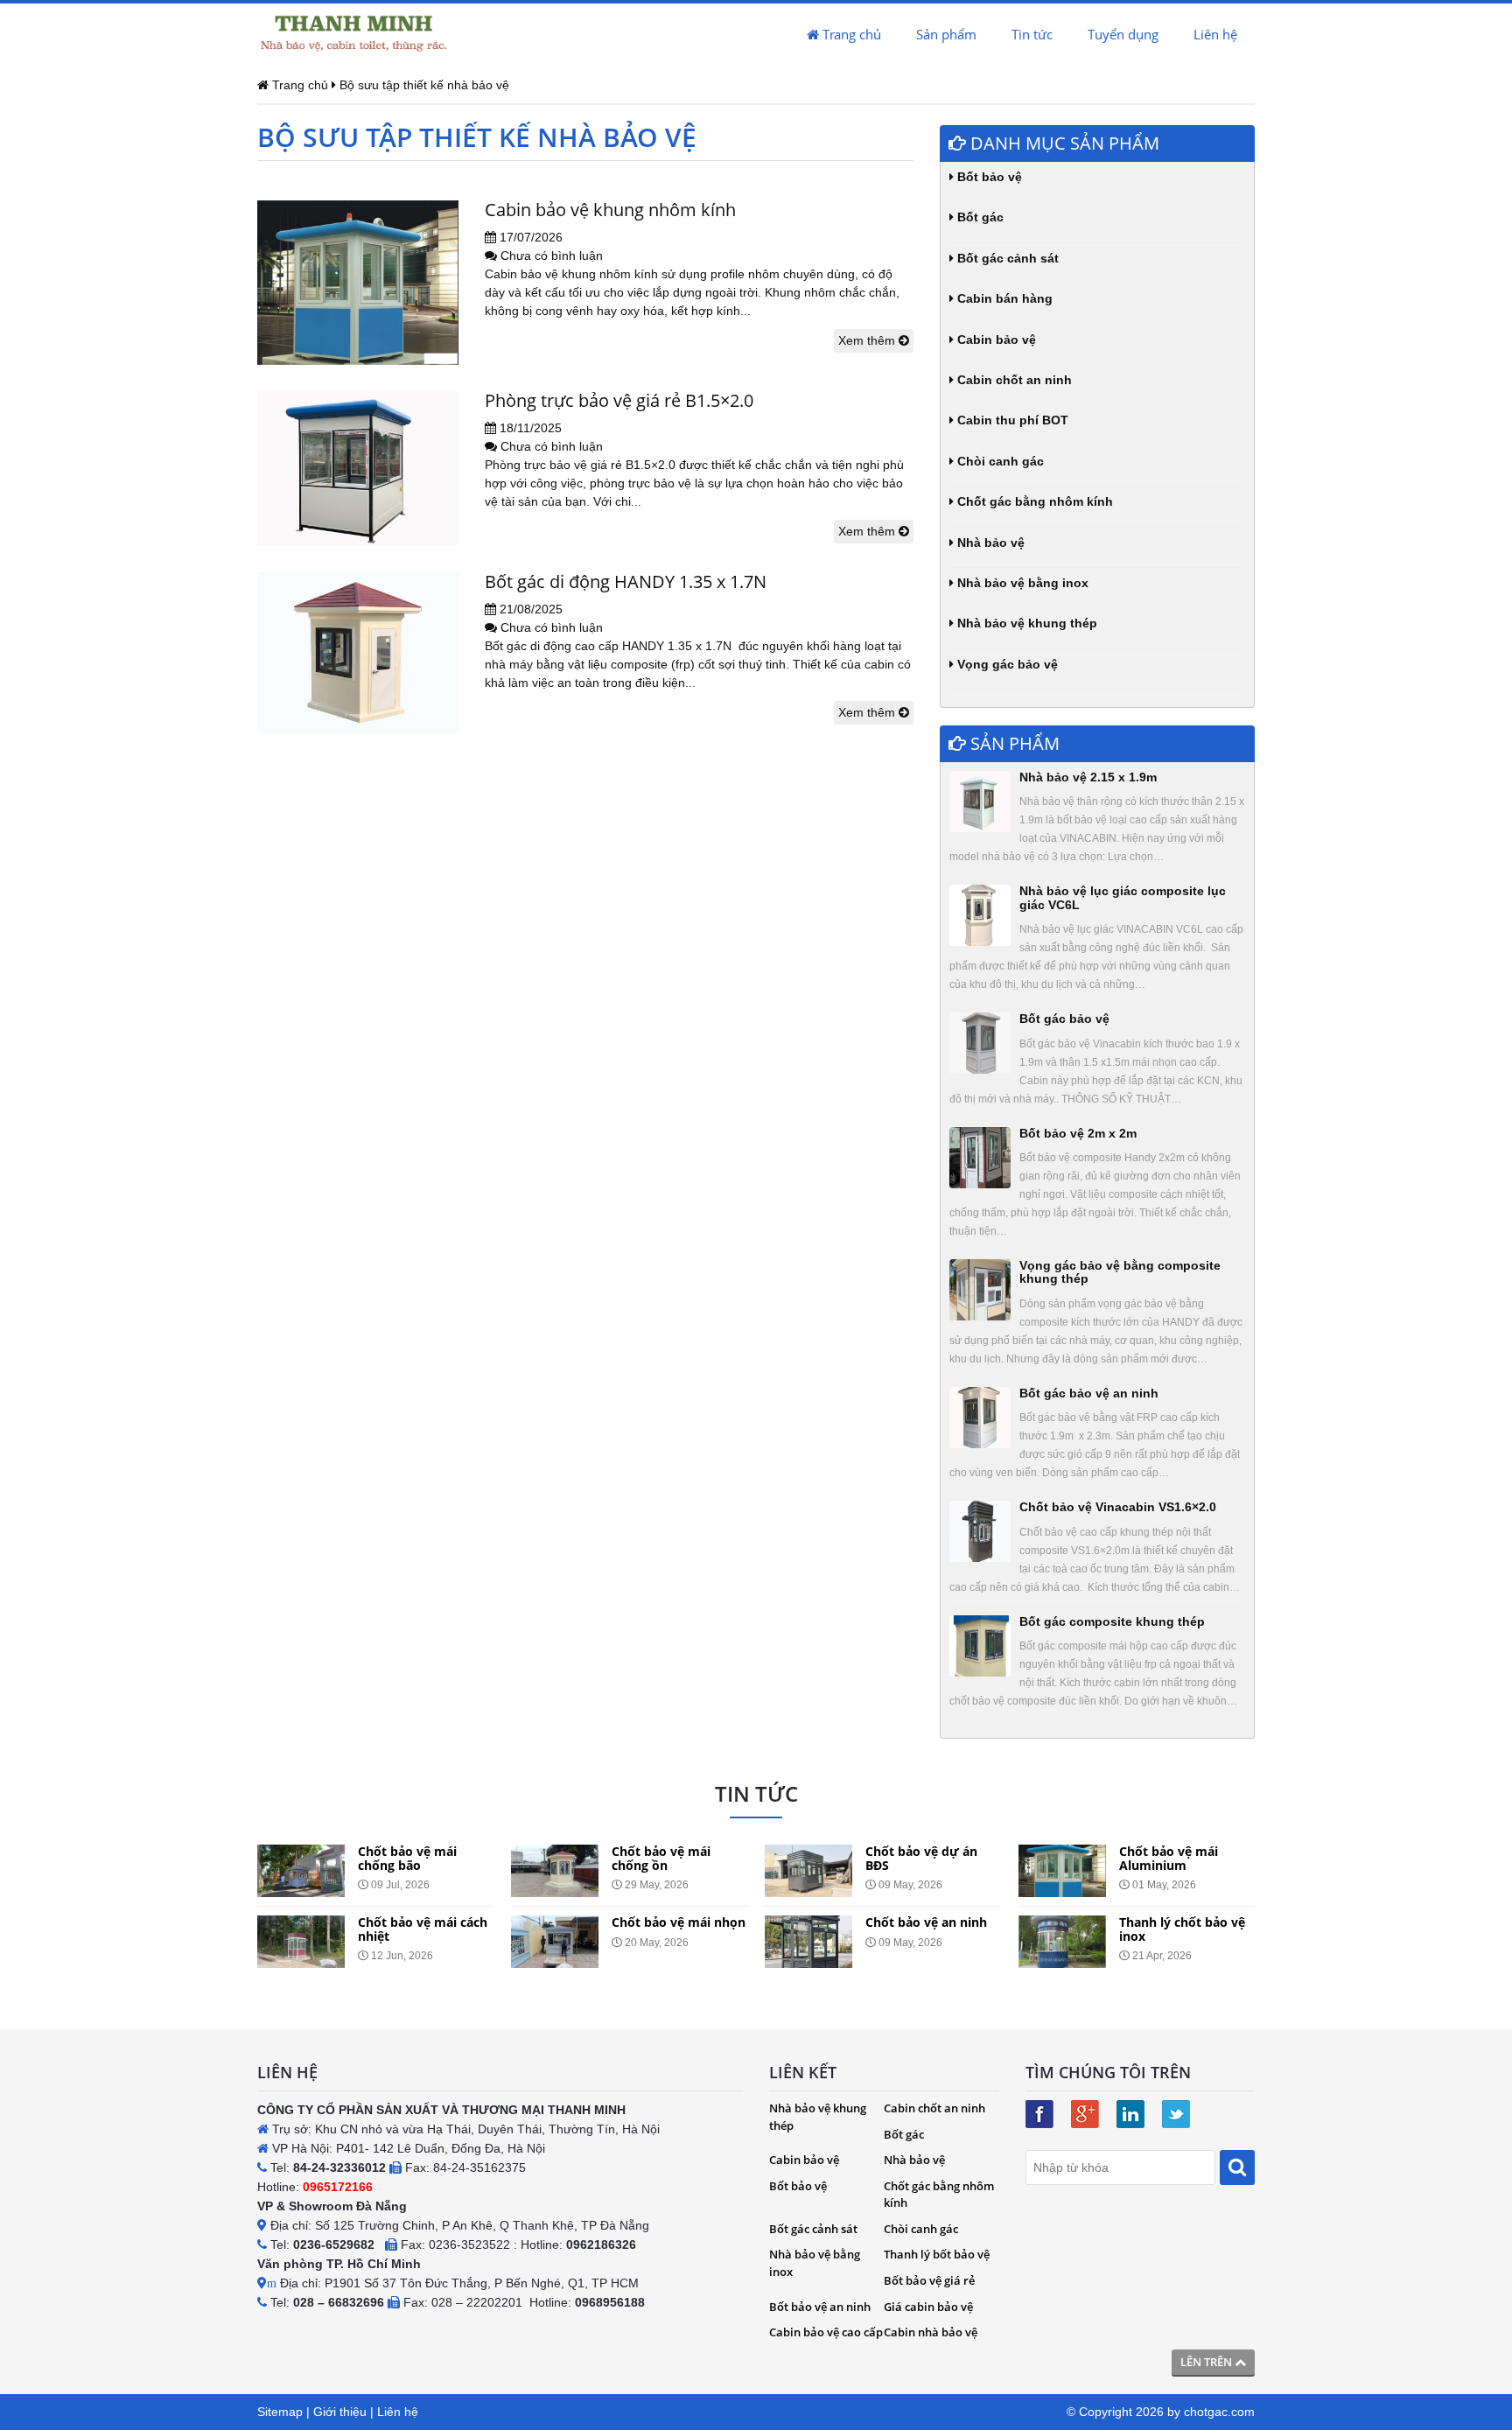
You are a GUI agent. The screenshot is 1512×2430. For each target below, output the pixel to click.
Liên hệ (1215, 34)
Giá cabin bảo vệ (928, 2307)
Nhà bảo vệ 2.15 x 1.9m (1088, 777)
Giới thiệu (340, 2412)
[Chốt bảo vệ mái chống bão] (301, 1871)
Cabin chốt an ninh (1013, 380)
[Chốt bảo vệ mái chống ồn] (555, 1871)
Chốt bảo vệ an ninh (926, 1922)
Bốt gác (979, 217)
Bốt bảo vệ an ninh (820, 2307)
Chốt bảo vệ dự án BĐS (921, 1858)
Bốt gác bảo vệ (1064, 1019)
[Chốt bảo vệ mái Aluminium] (1062, 1871)
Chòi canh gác (999, 461)
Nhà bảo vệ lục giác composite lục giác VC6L (1123, 897)
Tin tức (1032, 34)
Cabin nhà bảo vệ (931, 2332)
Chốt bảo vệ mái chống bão (407, 1858)
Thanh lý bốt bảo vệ (937, 2254)
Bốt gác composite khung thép (1112, 1621)
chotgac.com (1219, 2412)
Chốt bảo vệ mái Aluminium (1169, 1858)
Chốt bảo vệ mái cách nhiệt (423, 1929)
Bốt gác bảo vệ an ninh (1089, 1393)
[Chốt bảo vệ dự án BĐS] (808, 1871)
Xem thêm (868, 340)
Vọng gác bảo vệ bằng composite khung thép (1120, 1272)
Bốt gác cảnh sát (1006, 258)
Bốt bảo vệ (988, 177)
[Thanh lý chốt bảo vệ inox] (1062, 1942)
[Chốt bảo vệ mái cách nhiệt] (301, 1942)
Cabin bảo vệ (995, 340)
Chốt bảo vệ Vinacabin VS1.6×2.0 (1118, 1507)
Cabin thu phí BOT (1011, 420)
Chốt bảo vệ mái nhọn (679, 1922)
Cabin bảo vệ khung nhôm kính (610, 210)
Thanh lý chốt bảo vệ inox (1182, 1929)
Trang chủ (850, 34)
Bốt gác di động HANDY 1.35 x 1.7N (626, 581)
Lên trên (1207, 2362)
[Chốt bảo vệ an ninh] (808, 1942)
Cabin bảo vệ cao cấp (826, 2332)
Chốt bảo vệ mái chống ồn (661, 1858)
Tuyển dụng (1123, 34)
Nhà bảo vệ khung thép (1025, 623)
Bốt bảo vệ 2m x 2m (1078, 1133)
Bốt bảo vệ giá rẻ (929, 2280)
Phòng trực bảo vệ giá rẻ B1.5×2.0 (619, 400)
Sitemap (280, 2412)
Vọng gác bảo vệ (1006, 664)
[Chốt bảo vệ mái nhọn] (555, 1942)
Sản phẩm (946, 34)
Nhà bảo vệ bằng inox (1021, 583)
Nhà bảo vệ (989, 543)
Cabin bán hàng (1003, 298)
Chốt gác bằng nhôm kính (1033, 501)
